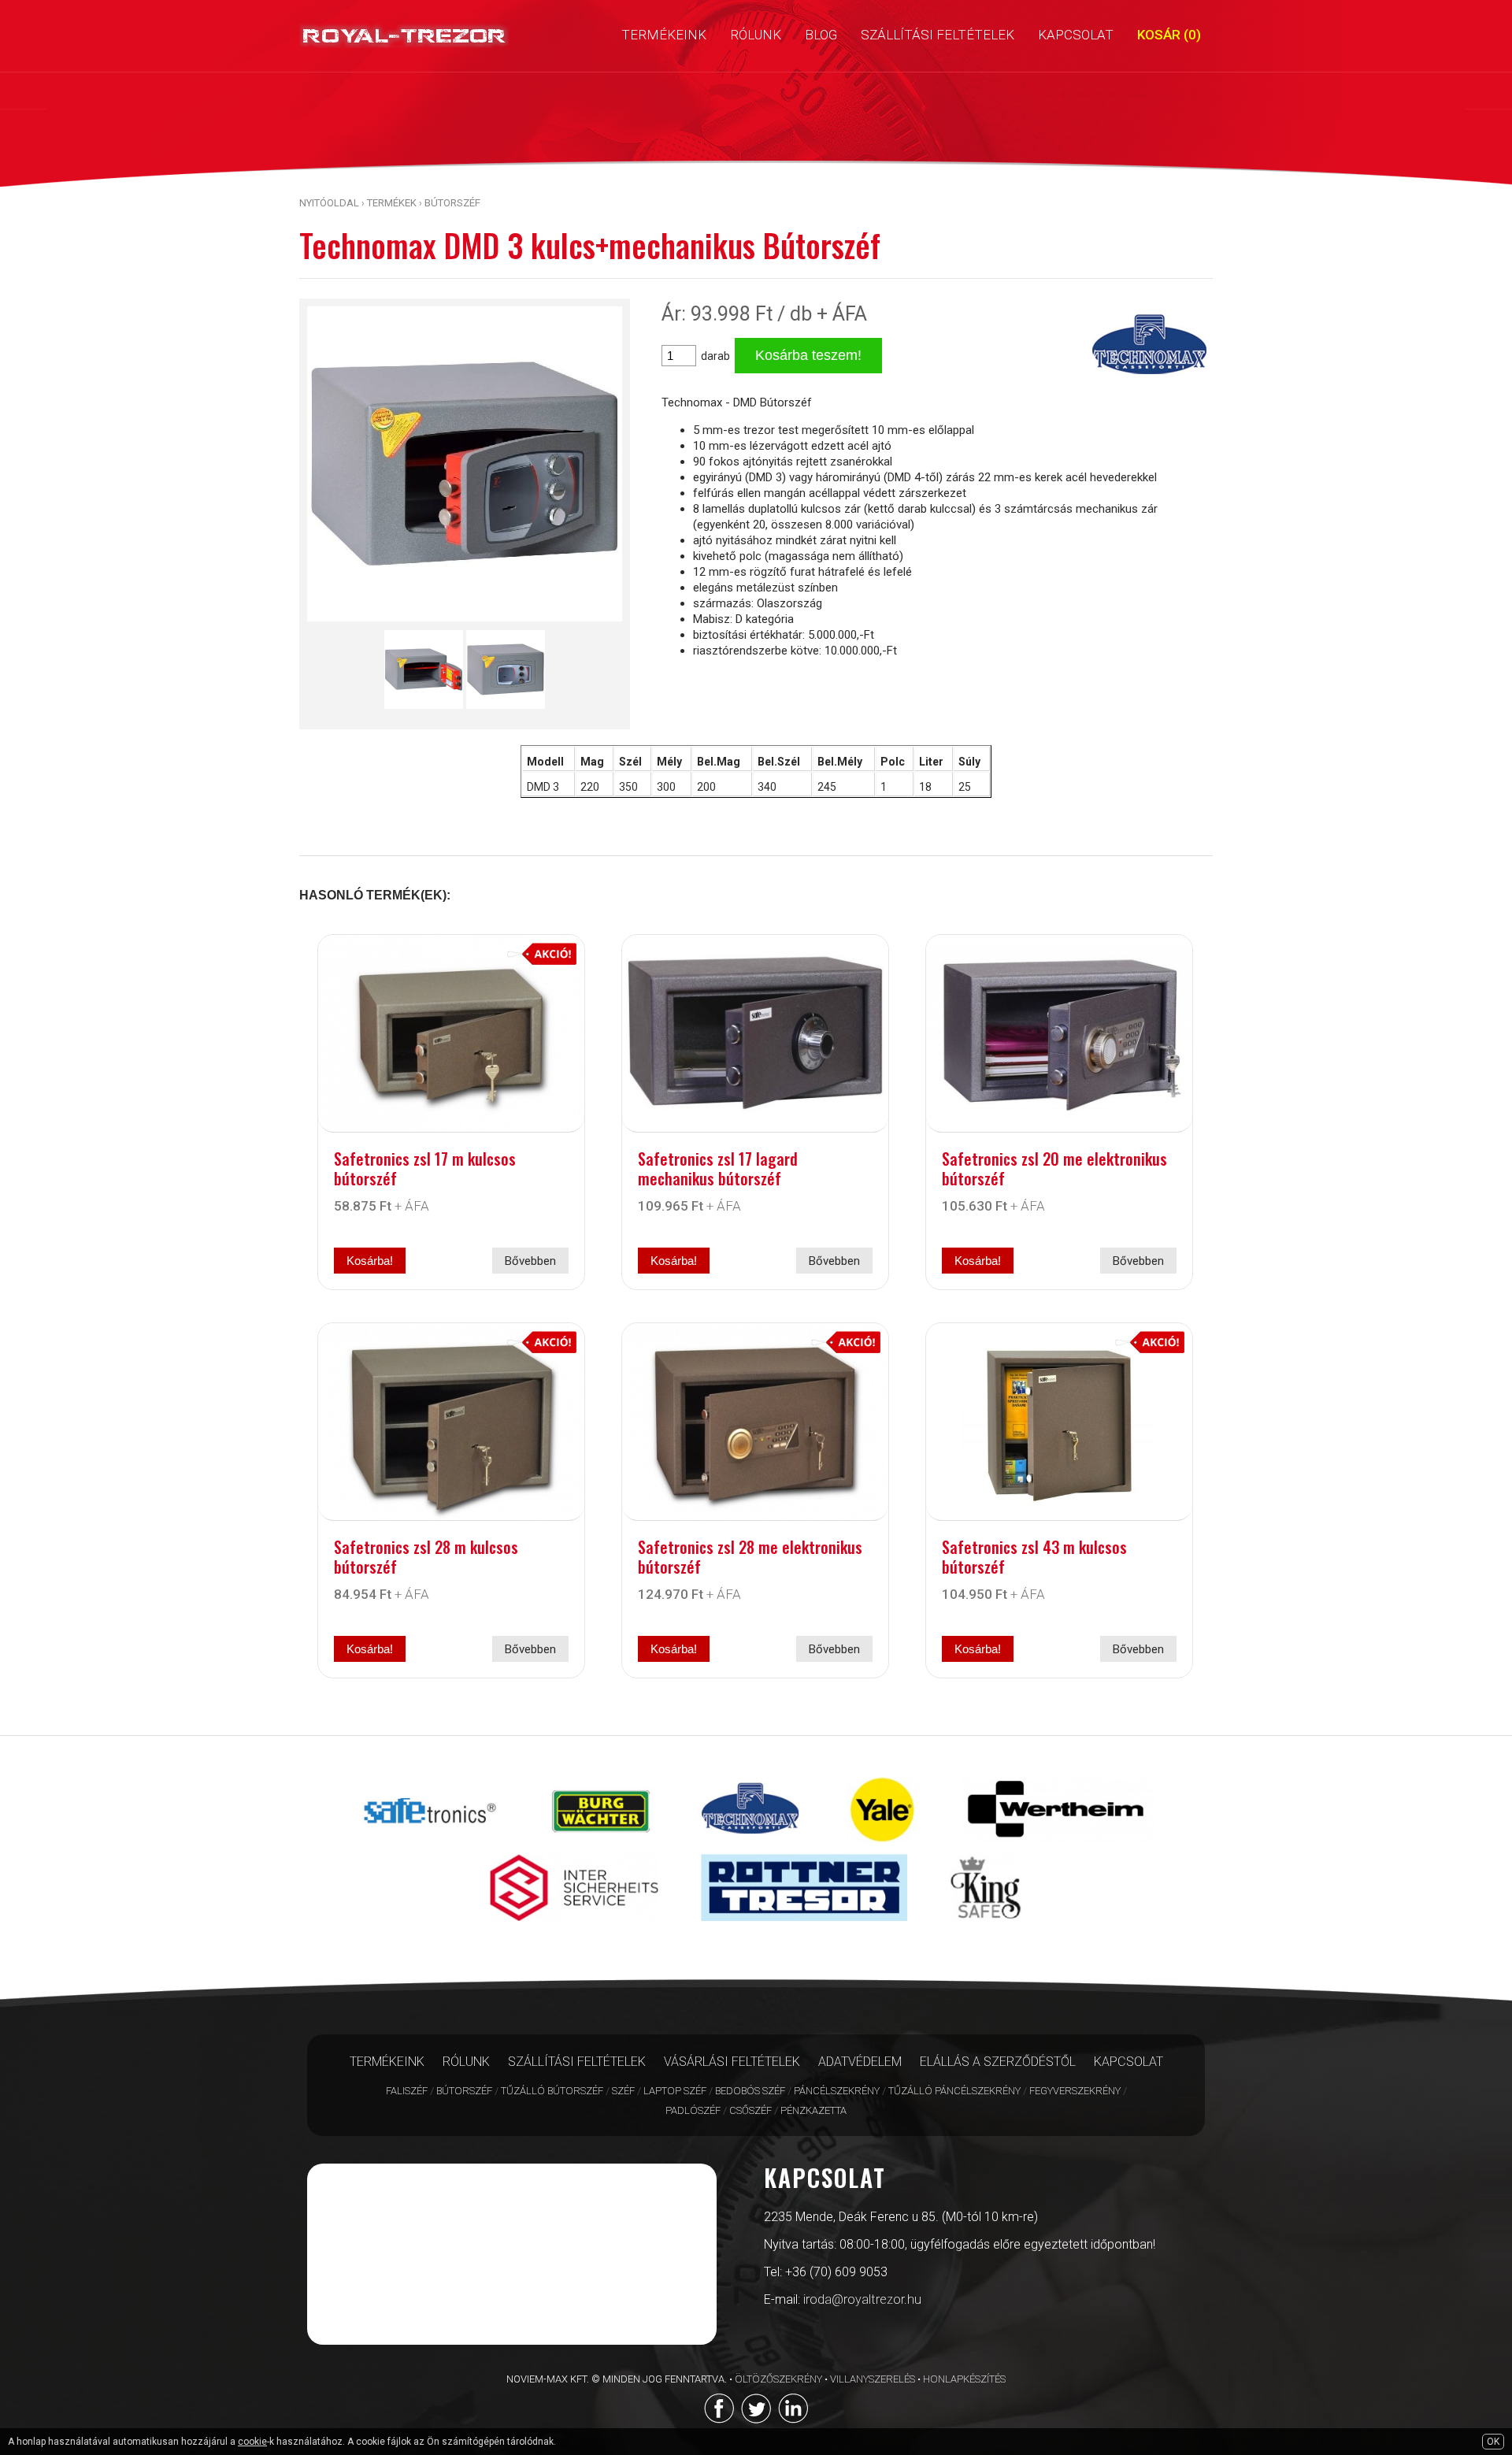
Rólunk (466, 2062)
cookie (252, 2442)
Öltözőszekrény (778, 2379)
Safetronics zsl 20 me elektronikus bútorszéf (1054, 1168)
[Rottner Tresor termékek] (804, 1925)
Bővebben (530, 1261)
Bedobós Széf (750, 2091)
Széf (623, 2091)
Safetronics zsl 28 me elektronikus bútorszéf (750, 1557)
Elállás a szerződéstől (998, 2062)
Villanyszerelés (873, 2379)
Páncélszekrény (837, 2091)
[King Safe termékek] (986, 1925)
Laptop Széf (675, 2091)
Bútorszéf (452, 203)
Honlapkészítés (964, 2379)
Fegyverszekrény (1075, 2091)
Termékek (392, 203)
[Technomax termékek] (751, 1847)
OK (1493, 2442)
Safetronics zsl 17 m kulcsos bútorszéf (425, 1168)
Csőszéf (750, 2110)
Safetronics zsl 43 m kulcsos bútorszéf (1034, 1557)
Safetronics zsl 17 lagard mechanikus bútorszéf (718, 1168)
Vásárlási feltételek (732, 2062)
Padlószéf (693, 2110)
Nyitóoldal (329, 203)
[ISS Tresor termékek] (574, 1925)
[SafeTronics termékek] (430, 1847)
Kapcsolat (1128, 2062)
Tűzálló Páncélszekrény (954, 2091)
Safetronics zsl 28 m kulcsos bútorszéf (426, 1557)
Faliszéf (407, 2091)
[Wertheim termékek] (1058, 1847)
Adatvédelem (860, 2062)
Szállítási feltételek (577, 2062)
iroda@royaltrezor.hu (862, 2299)
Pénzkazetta (813, 2110)
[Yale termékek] (882, 1847)
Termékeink (387, 2062)
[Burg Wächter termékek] (601, 1847)
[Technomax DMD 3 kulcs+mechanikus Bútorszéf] (465, 625)
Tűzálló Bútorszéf (552, 2091)
